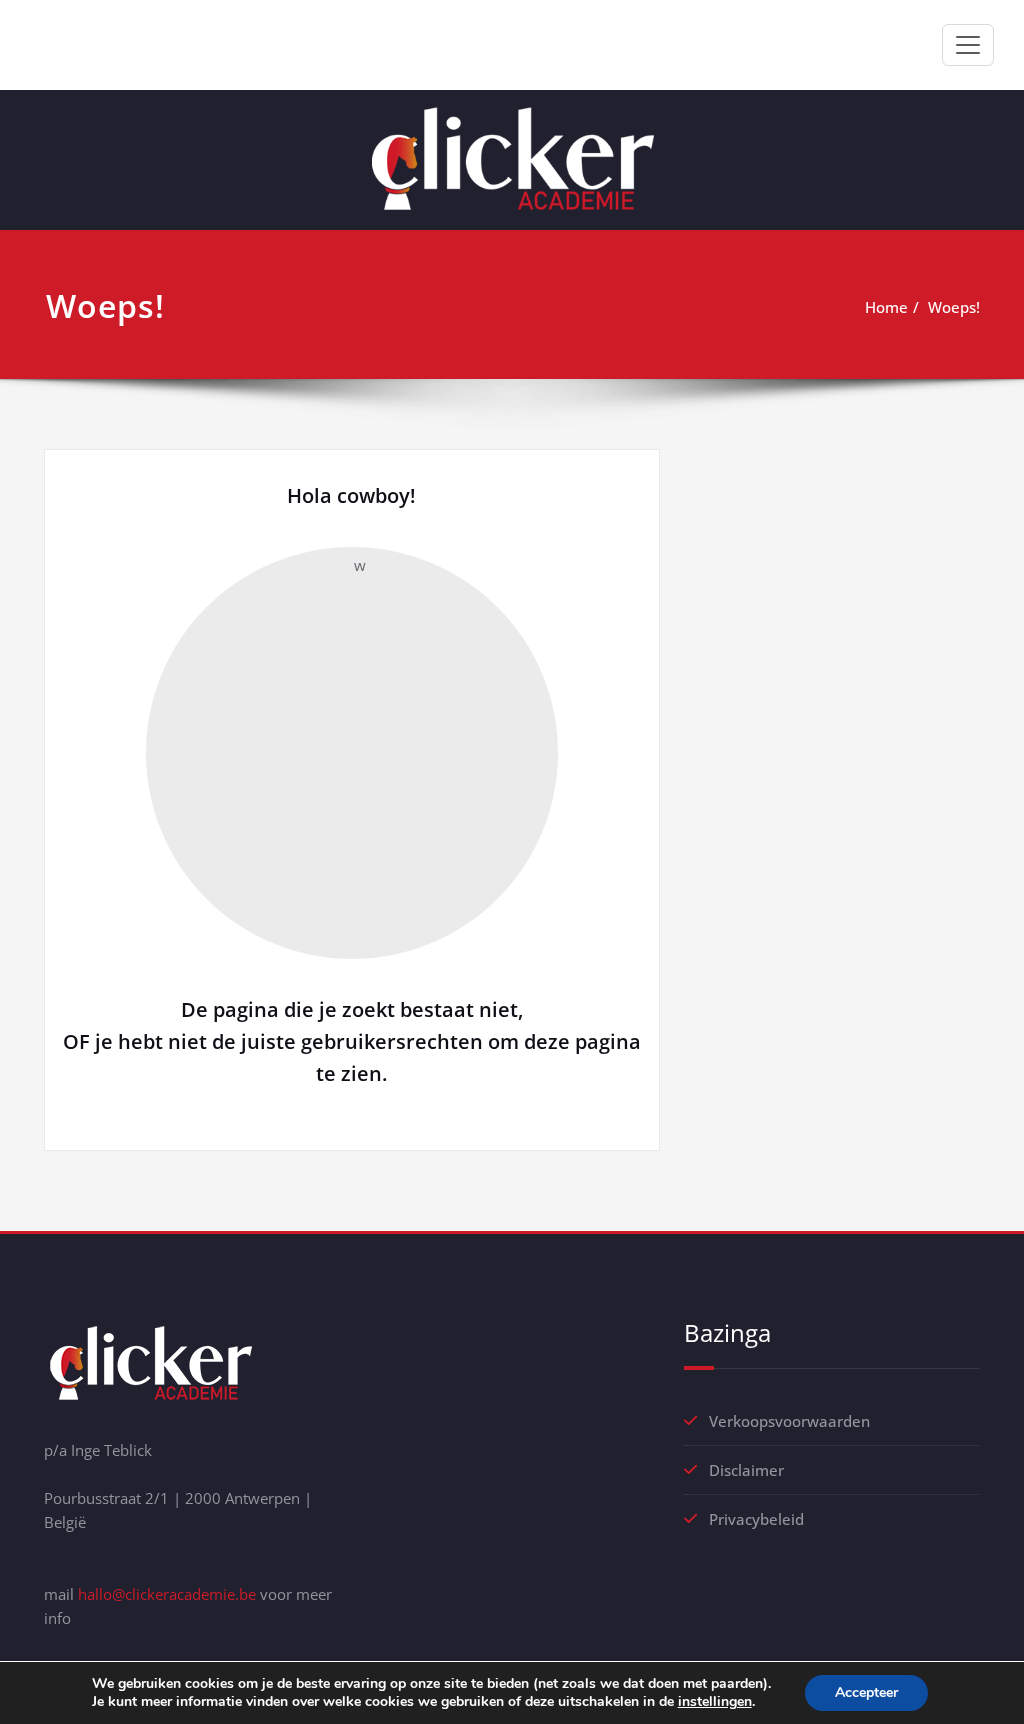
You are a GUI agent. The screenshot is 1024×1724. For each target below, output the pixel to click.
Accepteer (866, 1692)
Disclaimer (746, 1470)
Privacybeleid (756, 1519)
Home (886, 307)
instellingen (715, 1702)
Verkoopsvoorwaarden (789, 1421)
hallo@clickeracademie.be (167, 1594)
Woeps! (954, 307)
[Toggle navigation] (968, 45)
